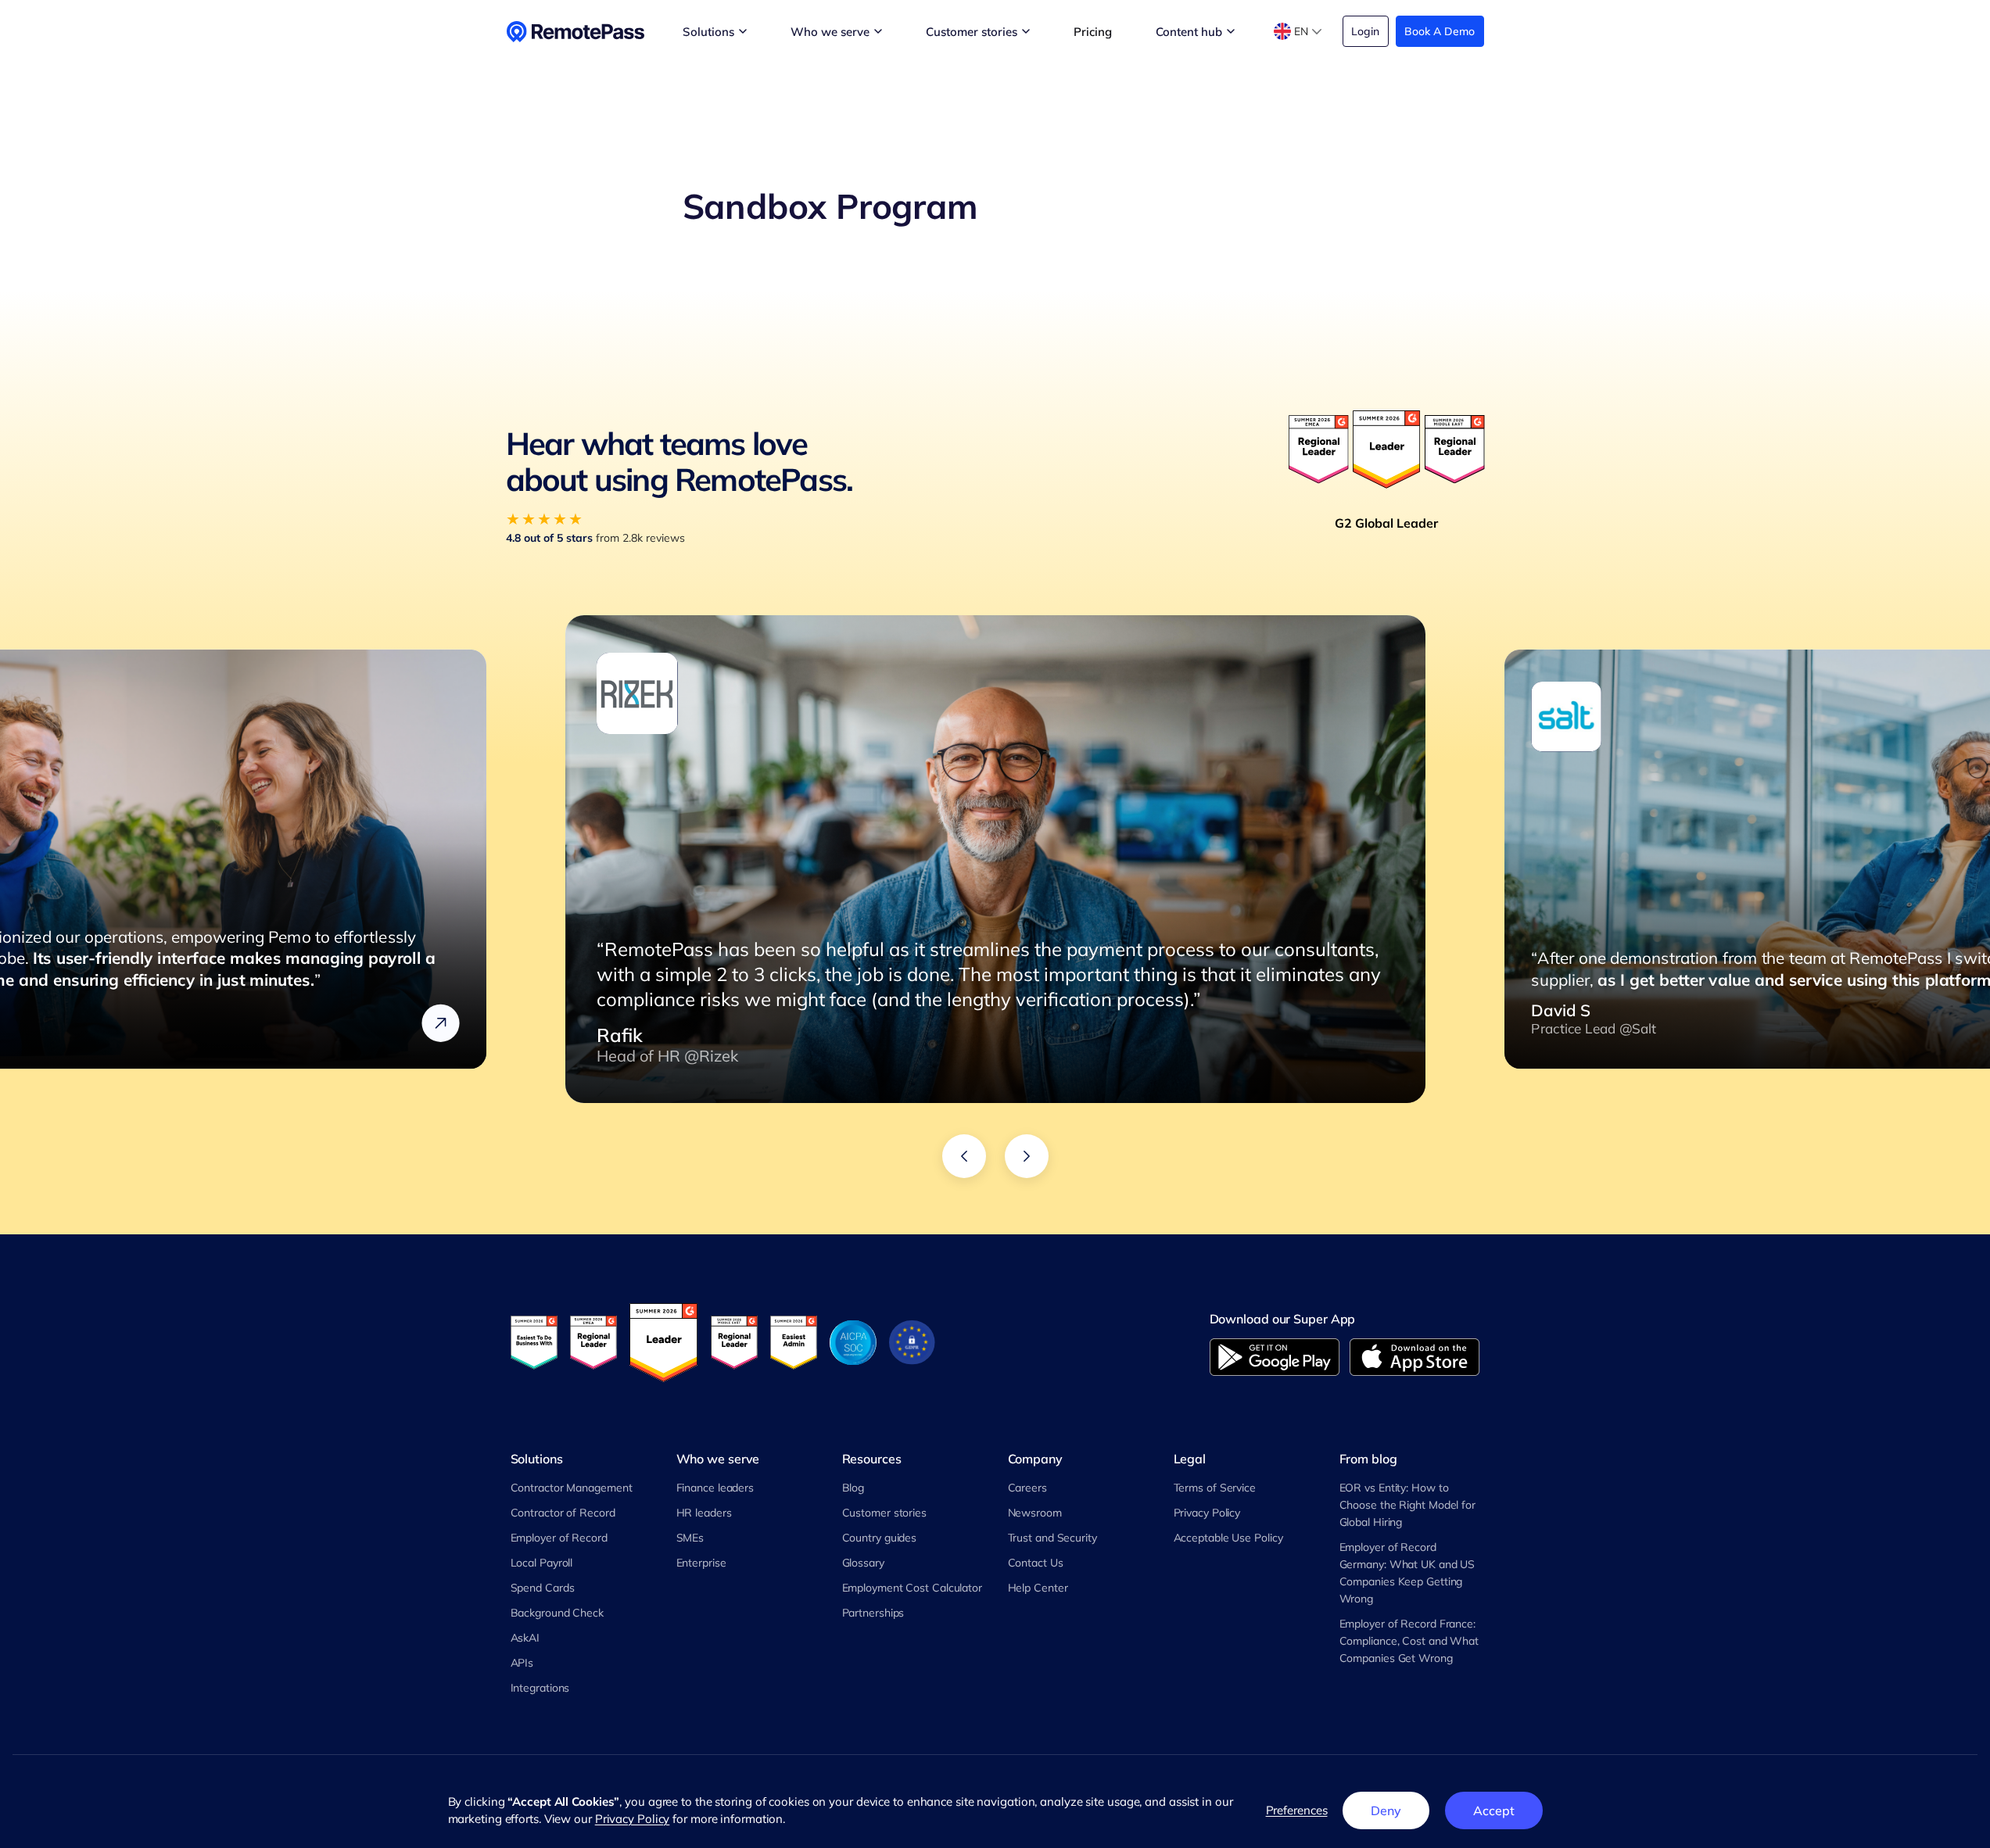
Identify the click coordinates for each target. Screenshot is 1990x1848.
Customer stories (884, 1513)
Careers (1027, 1488)
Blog (853, 1488)
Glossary (863, 1563)
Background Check (557, 1613)
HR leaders (704, 1513)
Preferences (1297, 1810)
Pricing (1092, 32)
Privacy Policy (1207, 1513)
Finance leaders (715, 1488)
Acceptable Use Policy (1228, 1538)
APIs (522, 1663)
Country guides (880, 1538)
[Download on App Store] (1415, 1357)
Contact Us (1036, 1563)
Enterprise (701, 1563)
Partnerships (873, 1613)
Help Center (1038, 1588)
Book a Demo (1440, 31)
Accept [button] (1493, 1810)
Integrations (540, 1688)
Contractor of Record (563, 1513)
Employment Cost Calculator (912, 1588)
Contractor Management (572, 1488)
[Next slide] (1027, 1156)
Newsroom (1035, 1513)
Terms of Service (1215, 1488)
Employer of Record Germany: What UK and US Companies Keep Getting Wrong (1407, 1573)
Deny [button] (1386, 1810)
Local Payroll (542, 1563)
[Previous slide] (964, 1156)
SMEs (690, 1538)
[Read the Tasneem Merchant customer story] (440, 1023)
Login (1365, 31)
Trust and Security (1052, 1538)
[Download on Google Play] (1275, 1357)
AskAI (525, 1638)
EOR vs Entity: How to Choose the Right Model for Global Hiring (1407, 1505)
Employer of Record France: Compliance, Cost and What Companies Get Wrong (1409, 1641)
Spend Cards (543, 1588)
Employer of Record (559, 1538)
